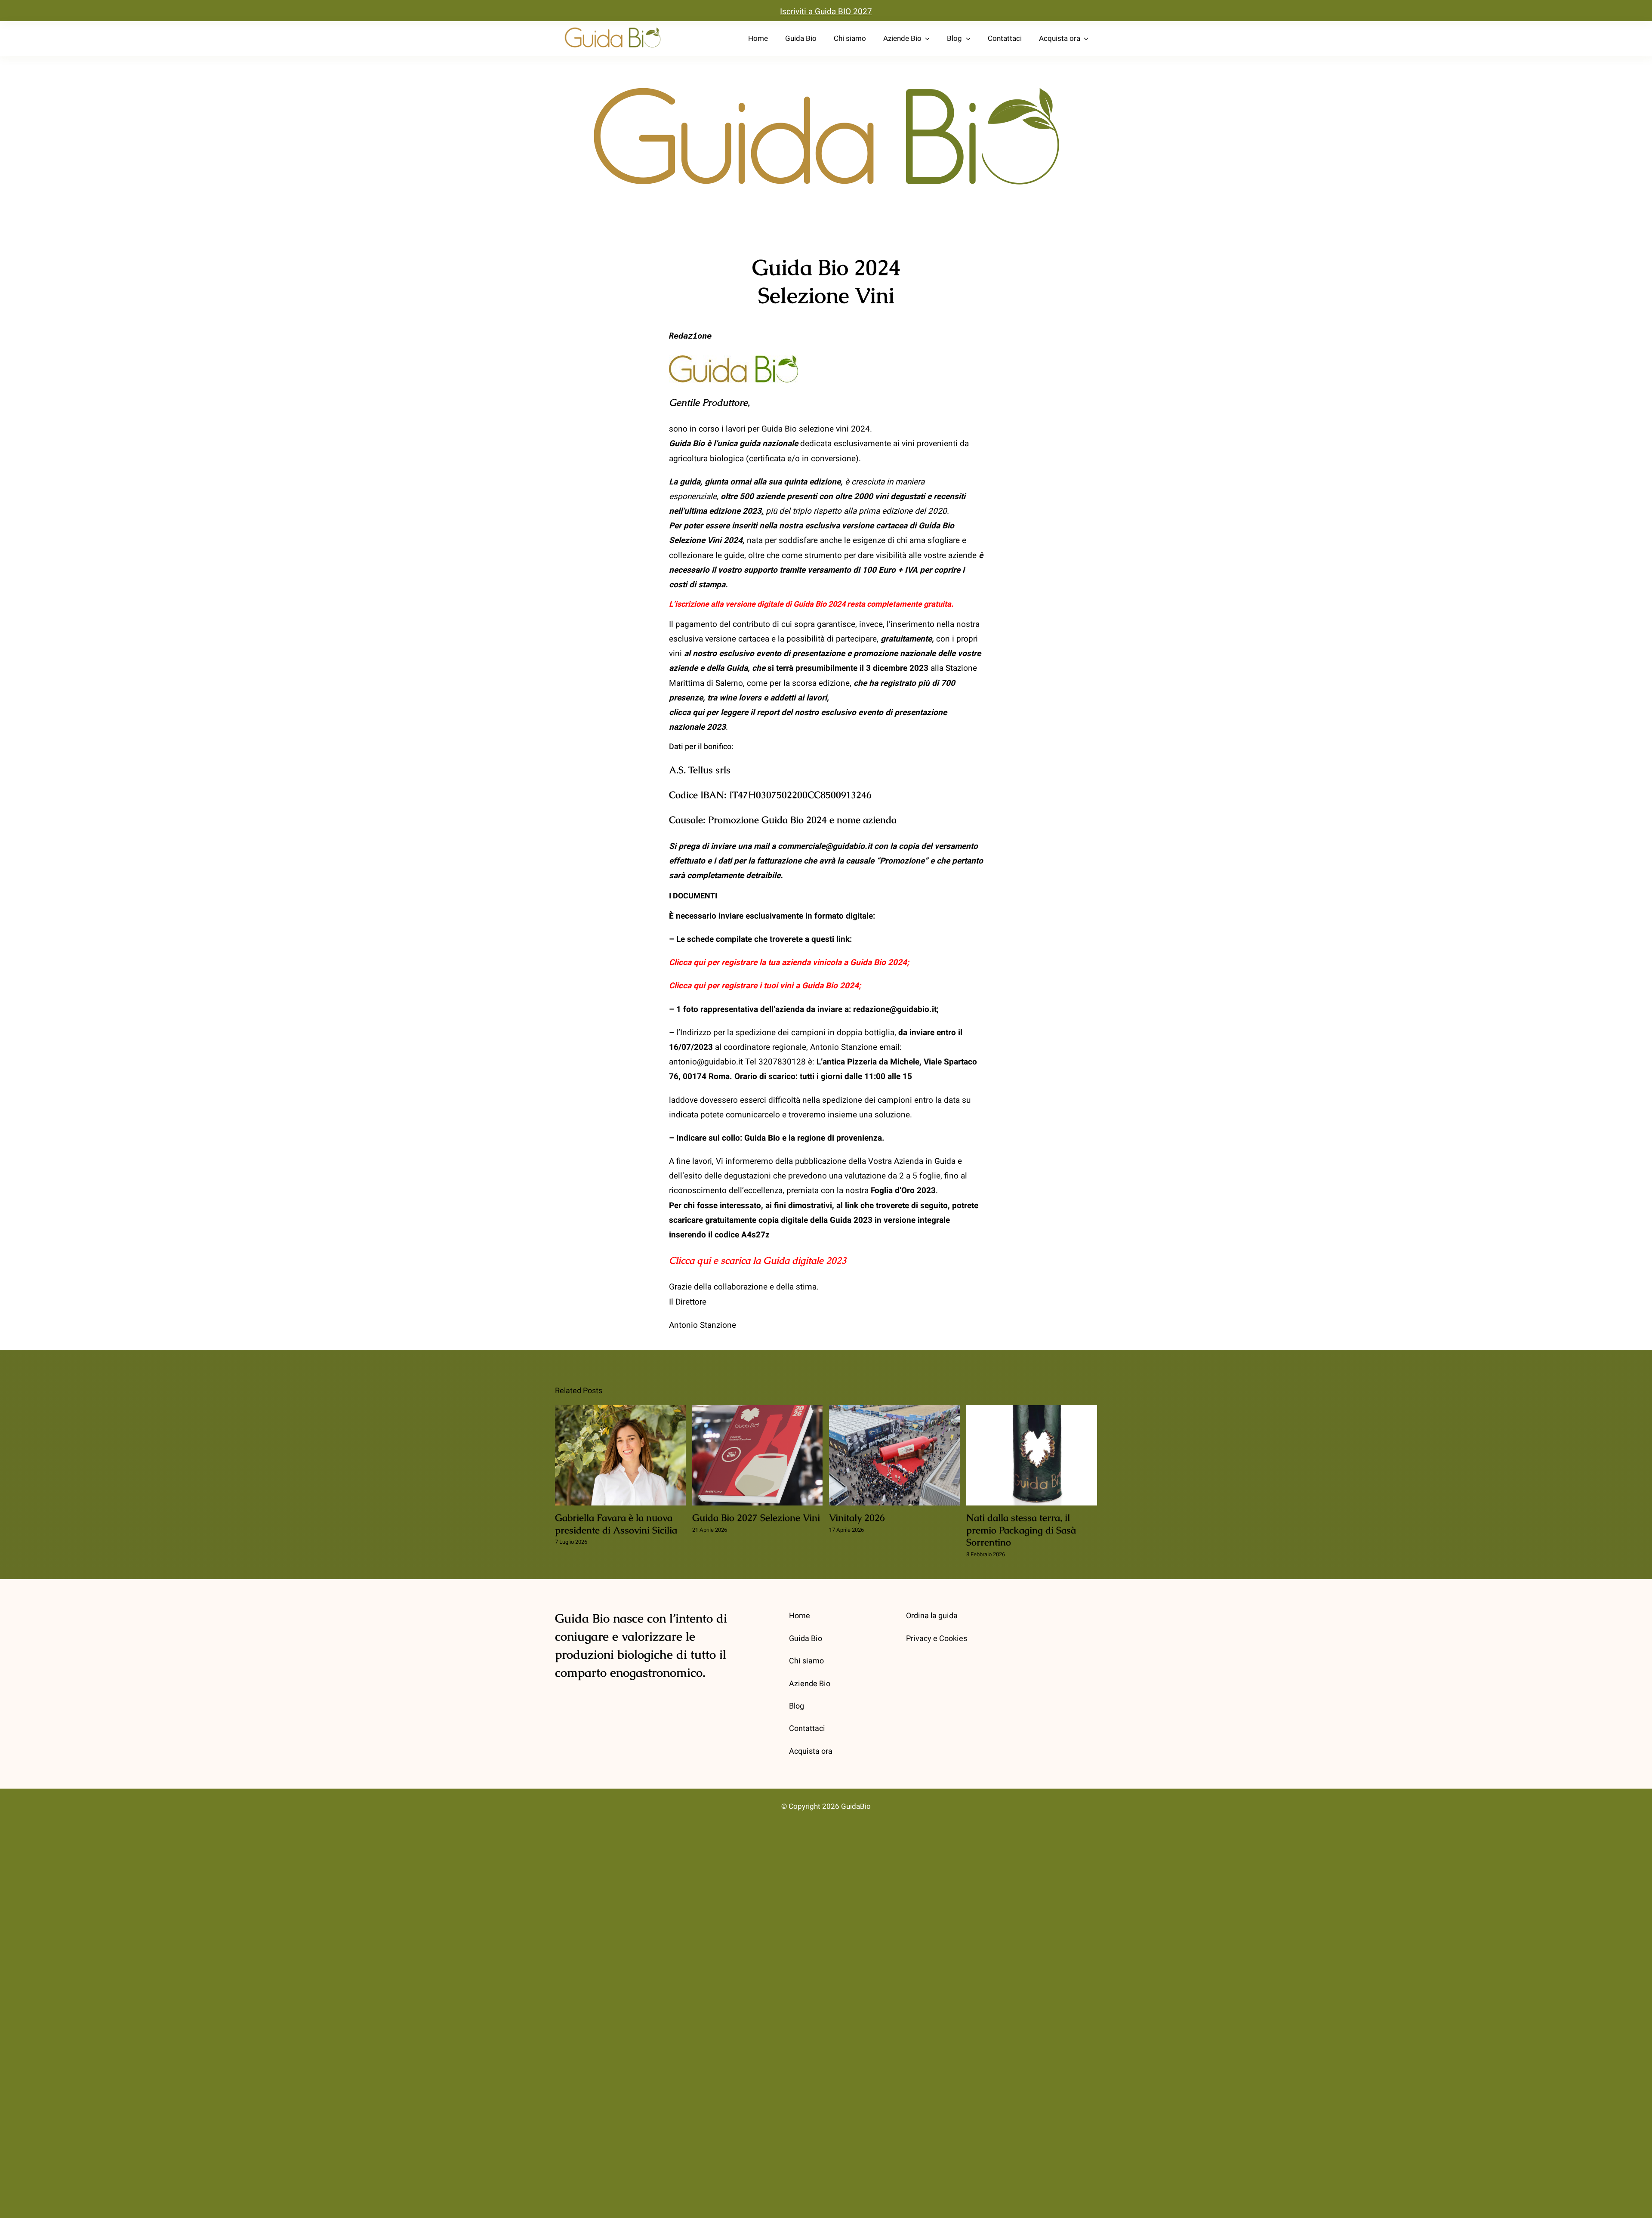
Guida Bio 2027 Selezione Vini (757, 1456)
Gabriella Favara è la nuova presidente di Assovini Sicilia (621, 1456)
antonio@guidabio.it (706, 1062)
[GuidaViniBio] (613, 28)
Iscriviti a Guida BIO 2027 (826, 12)
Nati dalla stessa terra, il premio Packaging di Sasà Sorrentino (1032, 1456)
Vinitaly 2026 (895, 1456)
